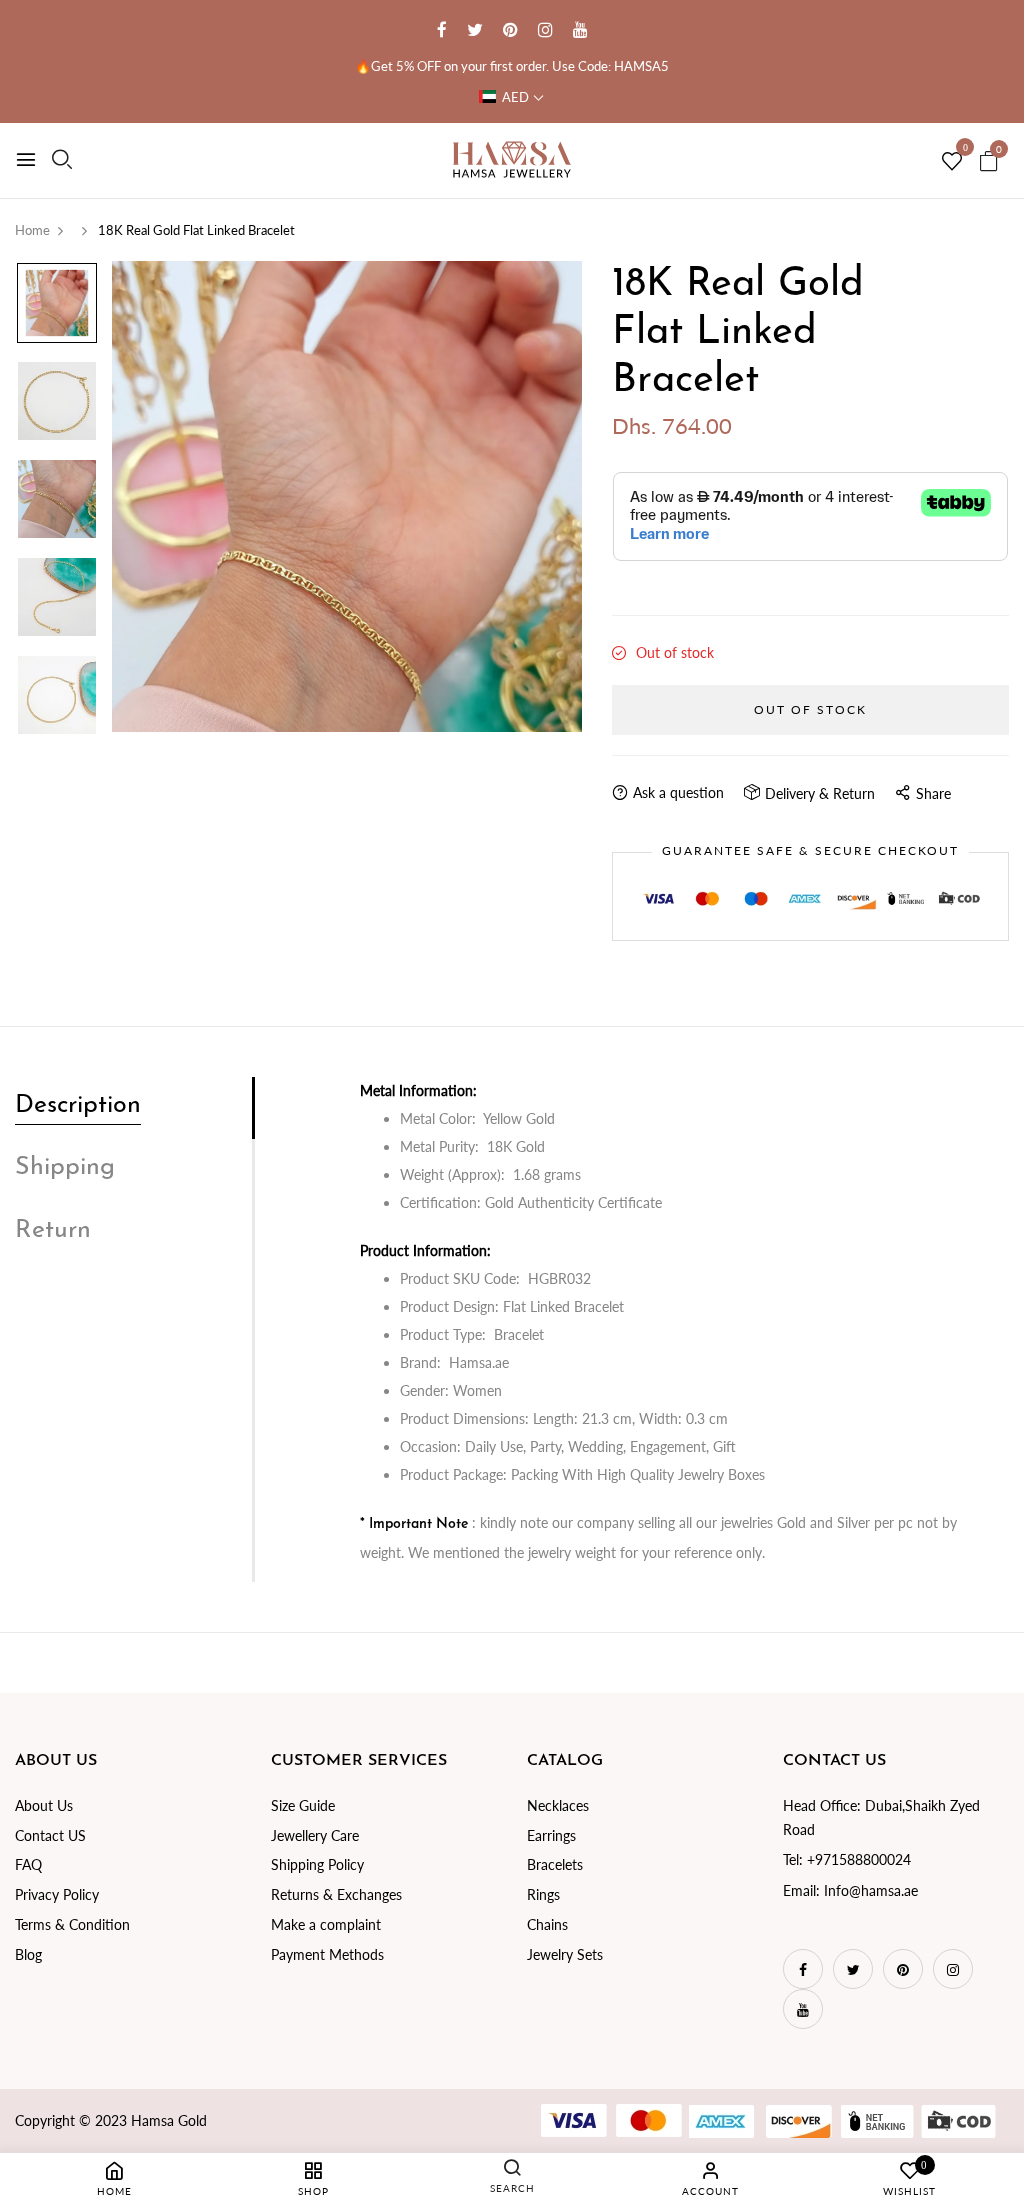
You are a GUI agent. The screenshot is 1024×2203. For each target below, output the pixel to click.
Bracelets (555, 1864)
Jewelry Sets (565, 1954)
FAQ (28, 1864)
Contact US (50, 1835)
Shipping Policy (317, 1864)
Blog (28, 1954)
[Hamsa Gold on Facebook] (442, 29)
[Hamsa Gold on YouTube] (580, 29)
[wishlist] (952, 162)
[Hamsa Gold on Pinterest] (510, 29)
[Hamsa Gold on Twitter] (475, 29)
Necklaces (558, 1805)
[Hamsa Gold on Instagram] (545, 29)
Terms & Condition (72, 1924)
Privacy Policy (57, 1894)
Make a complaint (326, 1924)
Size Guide (303, 1805)
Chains (547, 1924)
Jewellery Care (315, 1835)
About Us (44, 1805)
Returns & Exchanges (336, 1894)
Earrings (551, 1835)
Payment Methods (327, 1954)
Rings (543, 1894)
